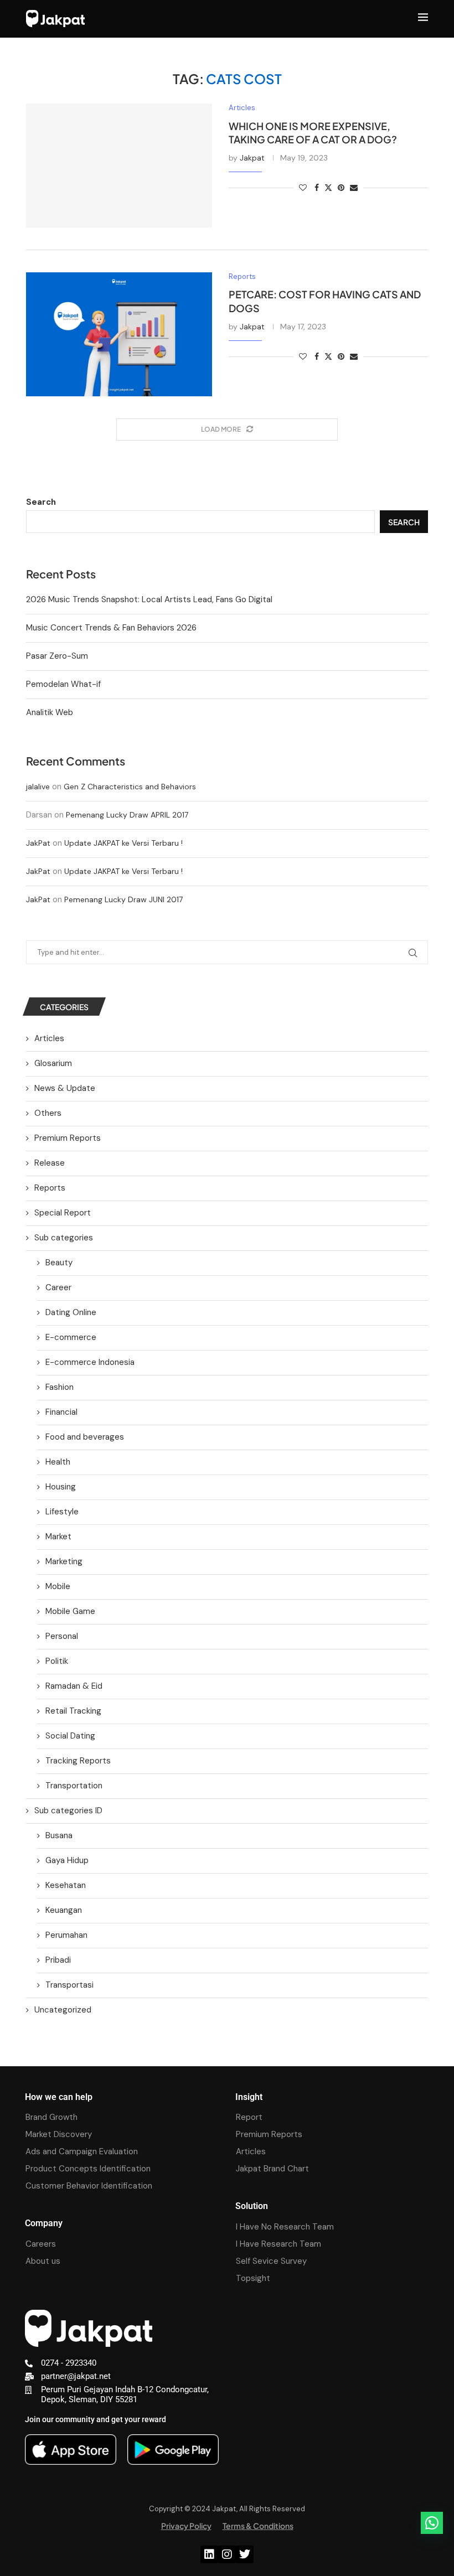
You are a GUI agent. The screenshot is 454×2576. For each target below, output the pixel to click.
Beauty (59, 1263)
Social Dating (70, 1736)
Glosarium (53, 1063)
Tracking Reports (78, 1761)
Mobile (58, 1586)
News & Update (65, 1088)
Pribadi (58, 1960)
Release (50, 1163)
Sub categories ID (68, 1811)
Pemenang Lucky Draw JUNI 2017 (123, 899)
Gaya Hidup (67, 1860)
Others (48, 1113)
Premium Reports (68, 1138)
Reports (50, 1188)
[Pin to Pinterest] (341, 188)
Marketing (64, 1561)
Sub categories (64, 1238)
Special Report (63, 1213)
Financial (61, 1412)
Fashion (60, 1387)
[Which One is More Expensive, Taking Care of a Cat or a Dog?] (119, 165)
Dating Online (71, 1312)
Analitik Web (50, 712)
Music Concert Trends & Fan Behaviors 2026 (111, 628)
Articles (49, 1038)
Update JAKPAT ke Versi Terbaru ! (123, 843)
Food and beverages (85, 1437)
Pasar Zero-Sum (57, 656)
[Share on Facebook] (317, 188)
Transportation (74, 1786)
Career (58, 1287)
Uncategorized (63, 2010)
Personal (62, 1636)
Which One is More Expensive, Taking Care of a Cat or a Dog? (313, 133)
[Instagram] (227, 2554)
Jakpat (252, 158)
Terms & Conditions (258, 2526)
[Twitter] (245, 2554)
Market (58, 1537)
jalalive (38, 787)
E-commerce (71, 1337)
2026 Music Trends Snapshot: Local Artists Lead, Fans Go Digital (149, 599)
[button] (432, 2523)
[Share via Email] (354, 188)
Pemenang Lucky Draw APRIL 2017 (127, 815)
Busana (59, 1835)
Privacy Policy (186, 2526)
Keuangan (64, 1910)
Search (41, 502)
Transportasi (69, 1985)
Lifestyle (62, 1512)
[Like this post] (303, 188)
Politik (57, 1661)
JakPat (38, 843)
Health (58, 1462)
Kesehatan (66, 1885)
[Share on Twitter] (328, 188)
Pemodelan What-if (63, 684)
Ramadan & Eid (74, 1686)
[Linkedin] (209, 2554)
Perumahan (66, 1935)
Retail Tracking (73, 1711)
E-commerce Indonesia (90, 1362)
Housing (61, 1487)
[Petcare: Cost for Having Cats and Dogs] (119, 334)
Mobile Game (70, 1611)
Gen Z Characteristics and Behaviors (130, 787)
